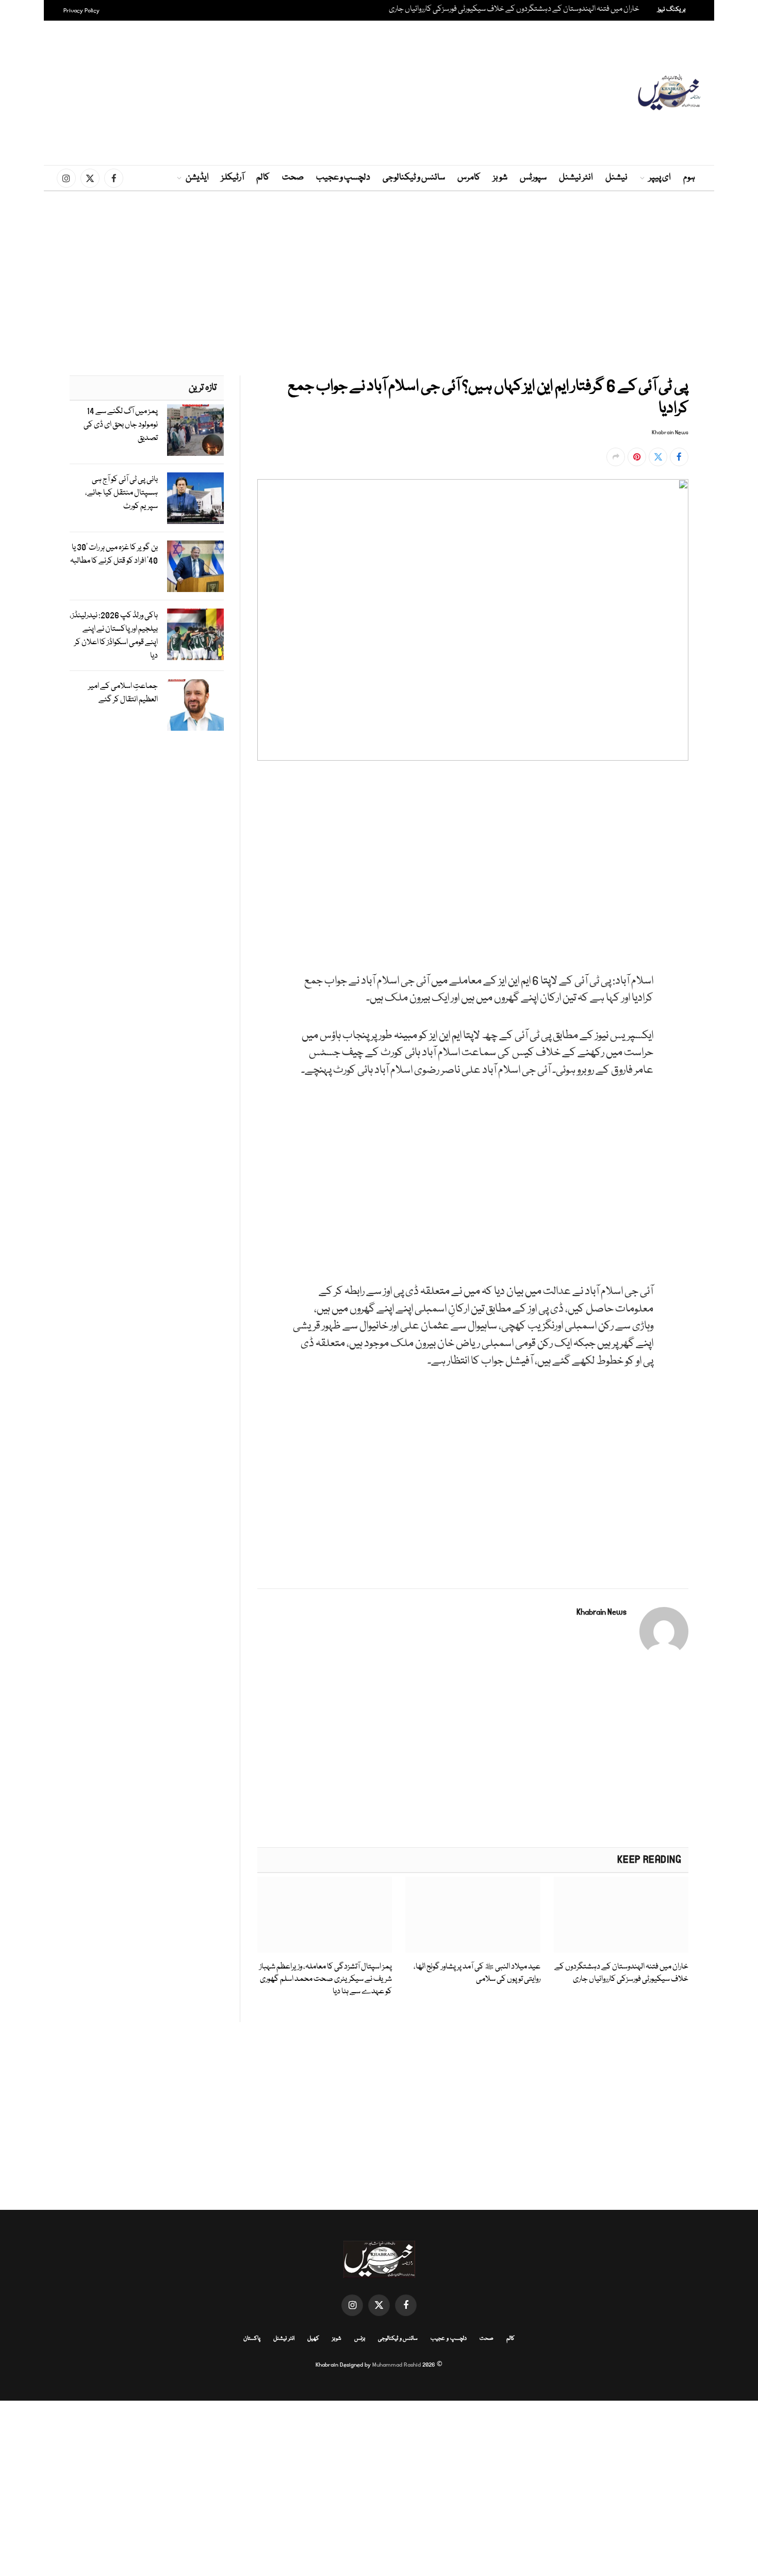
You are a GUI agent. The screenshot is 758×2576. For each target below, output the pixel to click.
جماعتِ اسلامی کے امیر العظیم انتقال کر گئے (123, 693)
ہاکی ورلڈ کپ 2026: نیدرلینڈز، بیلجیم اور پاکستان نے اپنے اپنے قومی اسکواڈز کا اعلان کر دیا (114, 636)
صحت (293, 178)
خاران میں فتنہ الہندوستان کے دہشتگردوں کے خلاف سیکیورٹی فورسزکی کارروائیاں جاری (514, 10)
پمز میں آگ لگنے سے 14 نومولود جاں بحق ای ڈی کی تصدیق (121, 425)
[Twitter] (725, 835)
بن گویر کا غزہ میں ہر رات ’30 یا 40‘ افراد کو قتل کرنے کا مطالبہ (114, 554)
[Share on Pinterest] (637, 457)
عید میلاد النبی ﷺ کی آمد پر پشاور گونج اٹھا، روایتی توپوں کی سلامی (477, 1973)
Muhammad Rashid (397, 2365)
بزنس (360, 2339)
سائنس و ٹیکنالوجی (414, 178)
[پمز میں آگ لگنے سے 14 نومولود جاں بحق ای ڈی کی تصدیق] (195, 430)
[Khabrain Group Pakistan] (669, 93)
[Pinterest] (725, 882)
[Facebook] (725, 811)
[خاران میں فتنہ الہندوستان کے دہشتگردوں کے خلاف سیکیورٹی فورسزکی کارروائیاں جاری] (621, 1915)
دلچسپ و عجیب (343, 178)
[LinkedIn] (725, 859)
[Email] (725, 906)
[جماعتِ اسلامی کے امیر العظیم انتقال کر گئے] (195, 705)
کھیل (313, 2339)
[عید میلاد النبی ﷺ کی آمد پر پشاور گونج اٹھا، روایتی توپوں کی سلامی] (473, 1915)
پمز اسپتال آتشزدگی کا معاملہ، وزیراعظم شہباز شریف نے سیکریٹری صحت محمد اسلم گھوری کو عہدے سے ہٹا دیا (326, 1980)
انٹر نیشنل (576, 178)
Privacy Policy (81, 11)
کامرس (469, 178)
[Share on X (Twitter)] (658, 457)
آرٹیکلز (233, 178)
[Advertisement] (379, 93)
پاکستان (252, 2339)
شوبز (500, 178)
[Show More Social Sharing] (616, 457)
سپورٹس (533, 178)
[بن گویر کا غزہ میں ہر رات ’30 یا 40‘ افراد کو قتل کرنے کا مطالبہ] (195, 566)
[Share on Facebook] (679, 457)
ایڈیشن (197, 178)
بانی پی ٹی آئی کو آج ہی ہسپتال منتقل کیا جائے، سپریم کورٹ (121, 493)
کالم (263, 178)
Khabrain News (670, 433)
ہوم (689, 178)
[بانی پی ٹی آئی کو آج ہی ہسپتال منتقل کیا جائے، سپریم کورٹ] (195, 498)
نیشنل (616, 178)
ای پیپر (660, 178)
